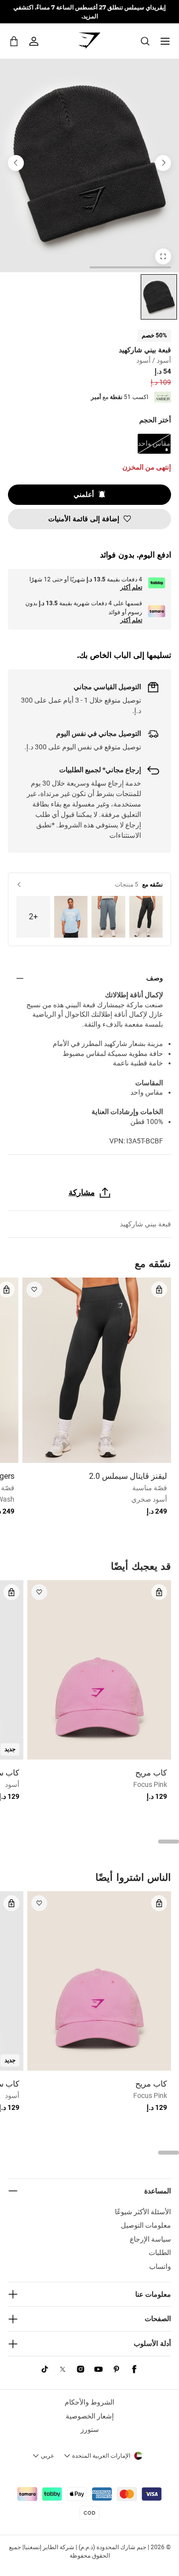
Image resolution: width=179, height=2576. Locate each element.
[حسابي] (34, 41)
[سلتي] (14, 41)
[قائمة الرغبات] (34, 1289)
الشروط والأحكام (89, 2402)
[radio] (159, 297)
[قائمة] (165, 41)
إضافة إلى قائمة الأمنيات (84, 519)
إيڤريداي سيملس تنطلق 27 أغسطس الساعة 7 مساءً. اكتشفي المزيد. (89, 11)
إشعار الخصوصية (90, 2416)
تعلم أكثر (131, 587)
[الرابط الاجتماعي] (134, 2369)
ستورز (90, 2429)
